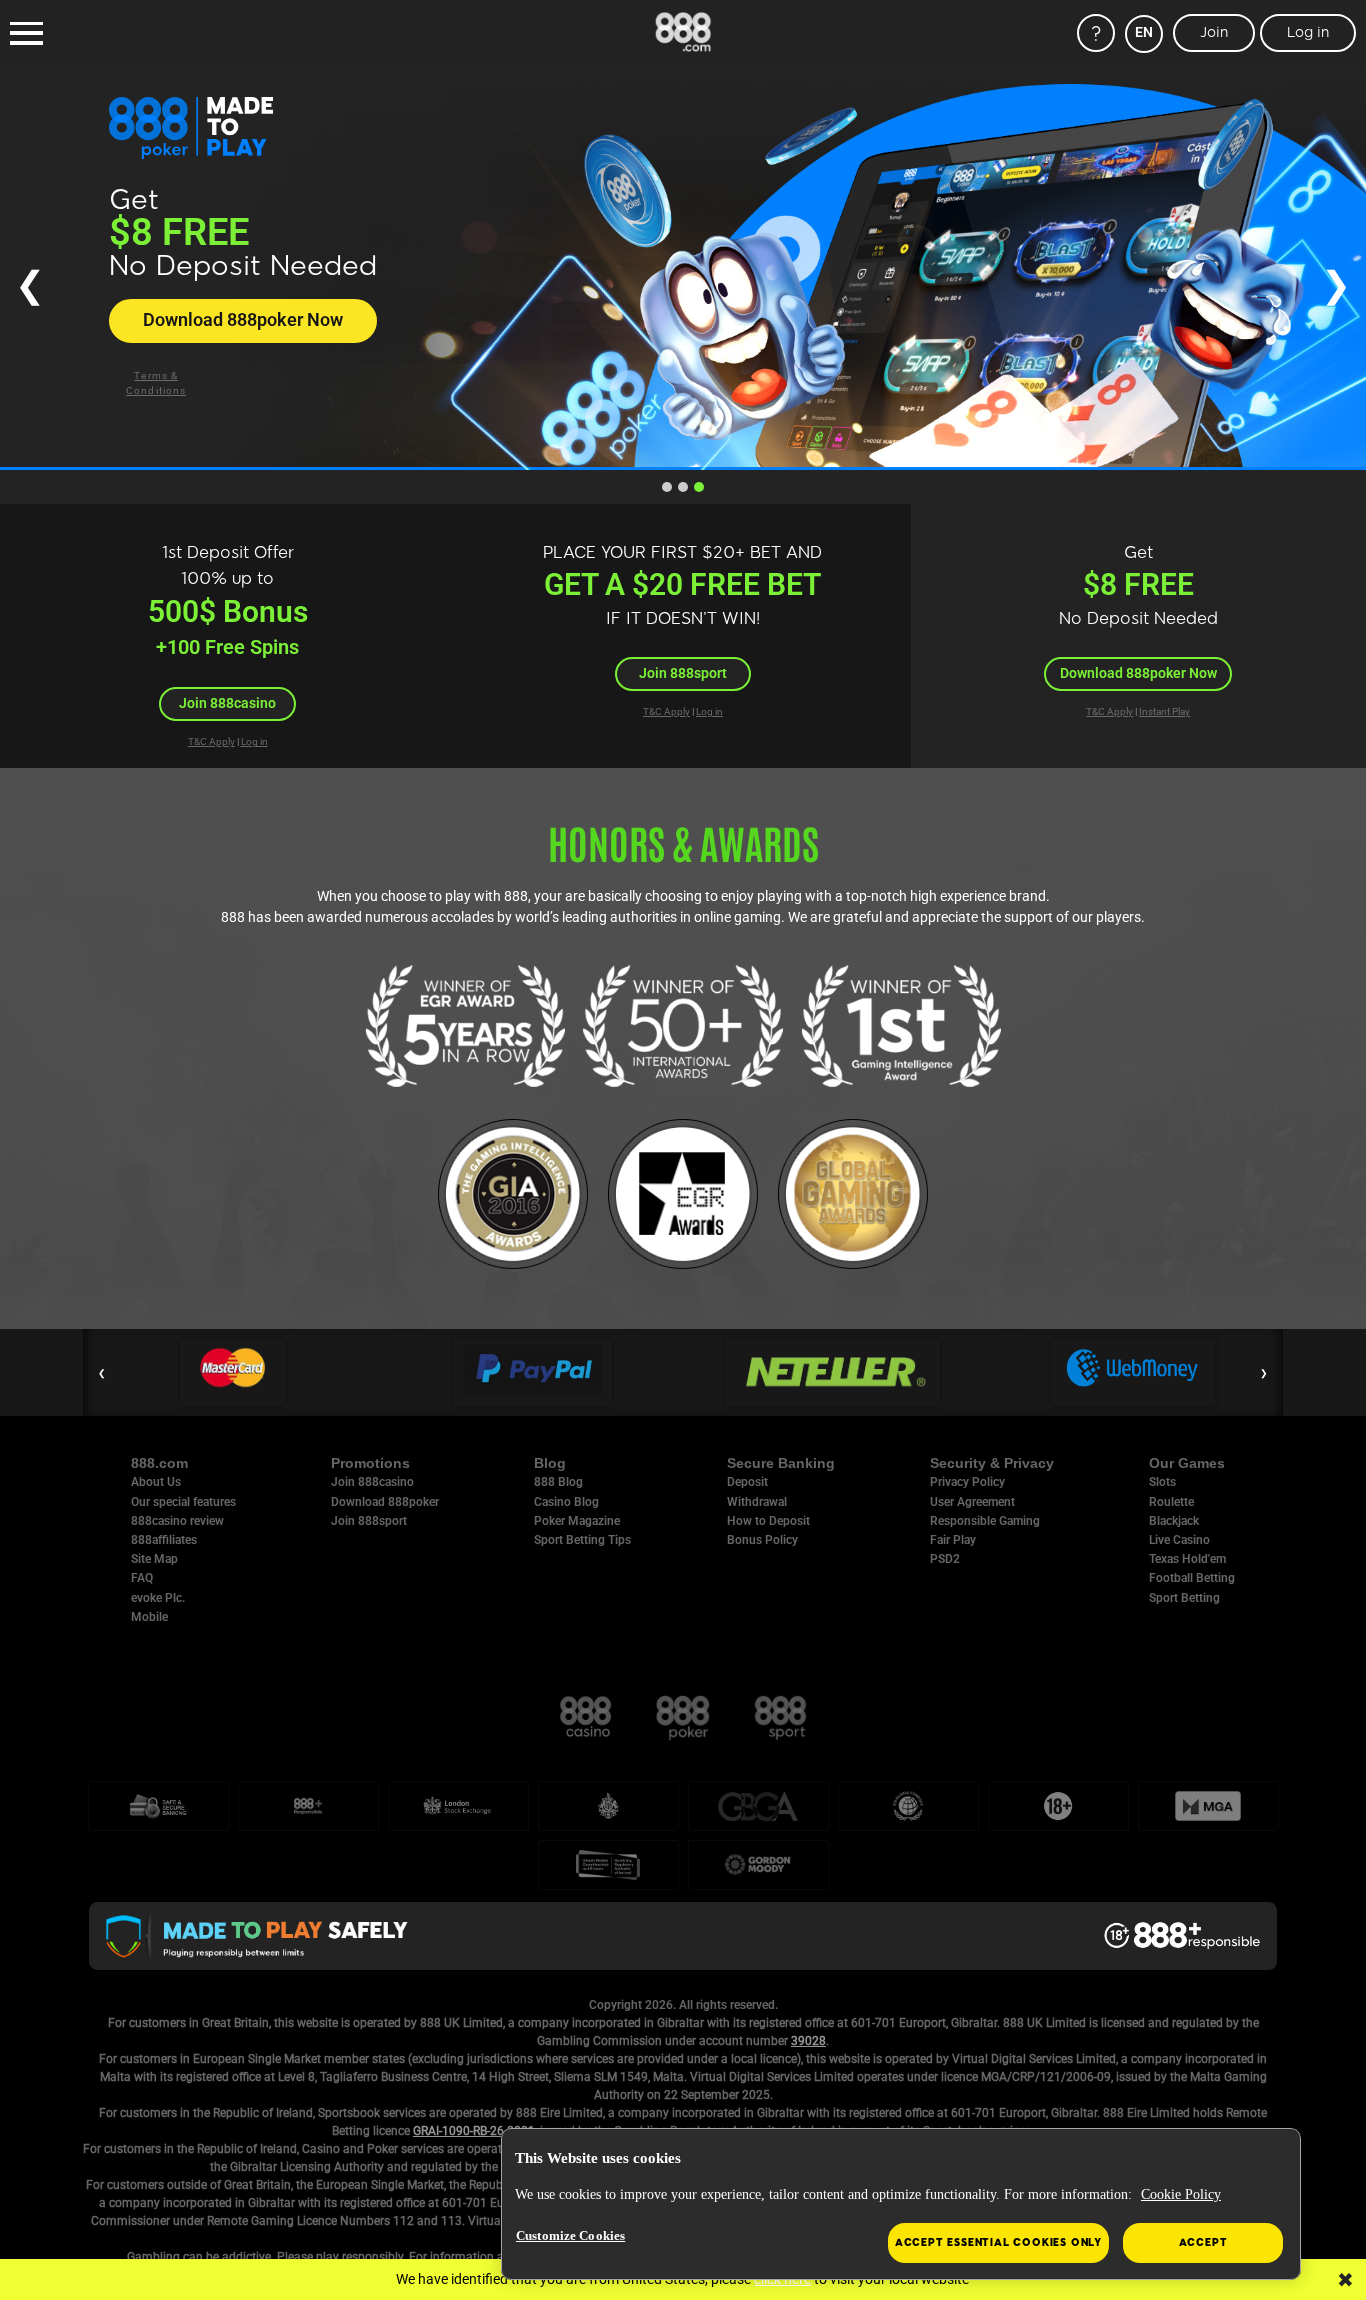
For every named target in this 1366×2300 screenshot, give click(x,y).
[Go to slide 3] (699, 487)
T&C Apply (211, 741)
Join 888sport (683, 673)
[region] (901, 2204)
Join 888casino (227, 703)
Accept (1203, 2242)
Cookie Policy (1181, 2194)
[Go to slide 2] (683, 487)
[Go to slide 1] (667, 487)
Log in (254, 741)
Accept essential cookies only (998, 2242)
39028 (808, 2041)
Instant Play (1164, 711)
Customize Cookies (570, 2235)
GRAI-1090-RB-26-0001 (474, 2131)
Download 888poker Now (243, 320)
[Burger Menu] (26, 34)
